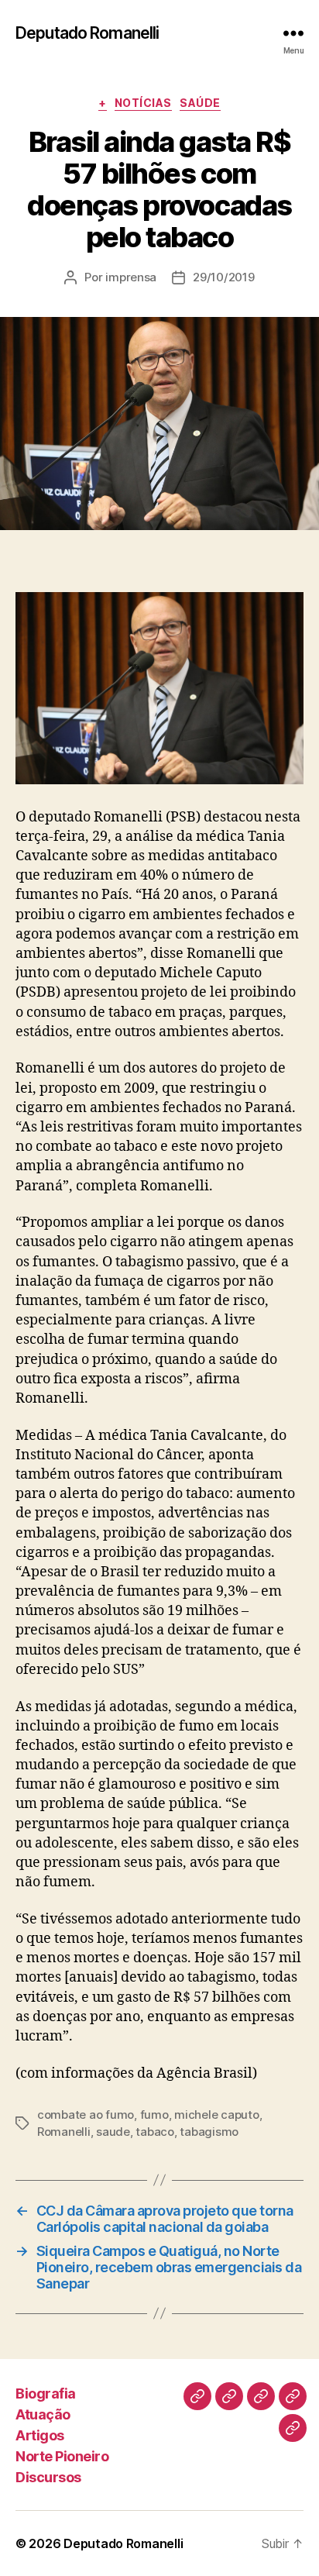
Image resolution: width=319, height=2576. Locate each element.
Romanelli (64, 2132)
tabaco (154, 2132)
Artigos (40, 2435)
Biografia (46, 2393)
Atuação (43, 2414)
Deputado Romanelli (87, 33)
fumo (154, 2115)
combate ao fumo (86, 2115)
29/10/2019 (223, 277)
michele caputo (216, 2115)
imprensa (131, 277)
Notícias (143, 103)
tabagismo (209, 2132)
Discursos (48, 2477)
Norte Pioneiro (62, 2456)
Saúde (200, 103)
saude (113, 2132)
